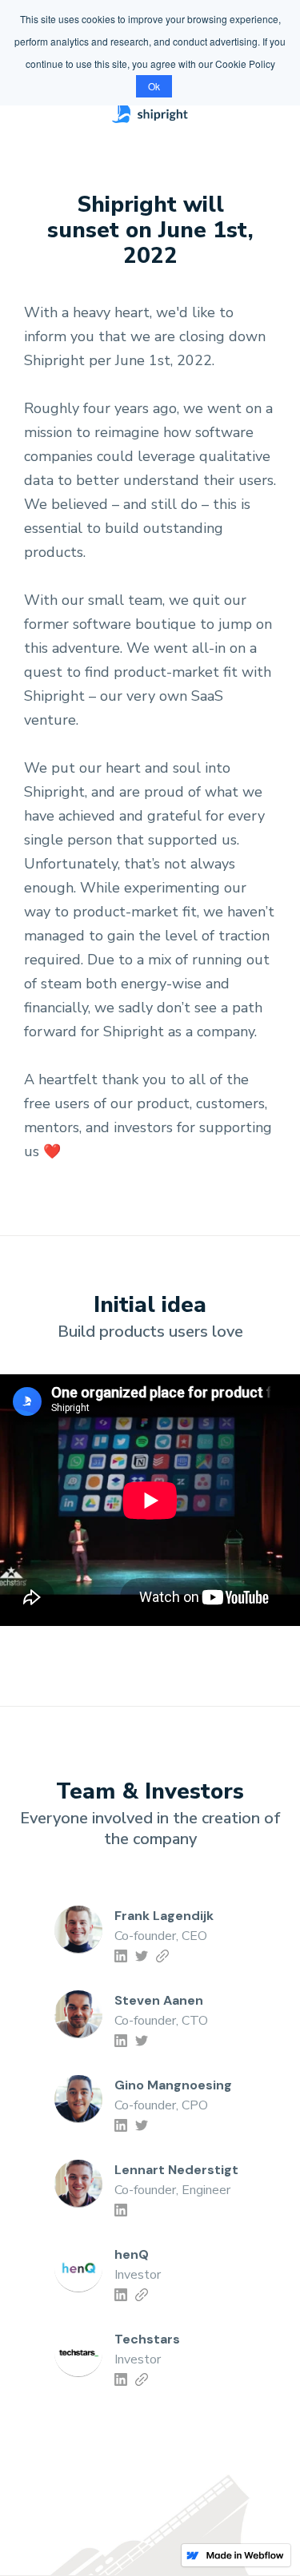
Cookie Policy (245, 64)
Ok (154, 86)
